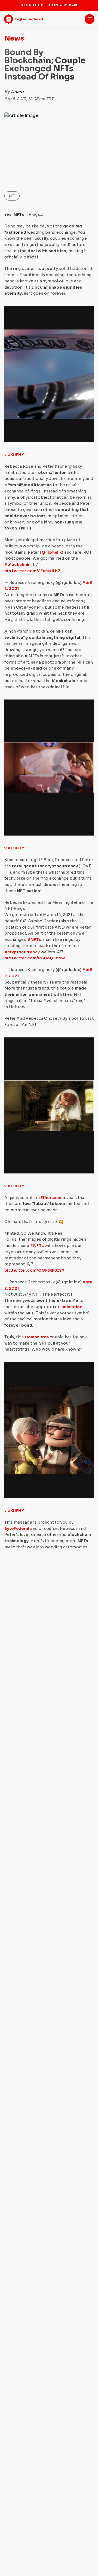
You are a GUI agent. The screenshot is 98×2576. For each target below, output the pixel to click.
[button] (90, 19)
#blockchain (18, 565)
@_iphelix (52, 552)
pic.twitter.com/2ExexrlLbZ (33, 571)
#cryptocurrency (22, 952)
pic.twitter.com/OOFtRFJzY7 (34, 1270)
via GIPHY (14, 455)
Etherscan (51, 1198)
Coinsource (36, 1337)
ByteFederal (17, 1529)
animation (72, 1307)
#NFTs (34, 939)
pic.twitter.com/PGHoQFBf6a (35, 958)
